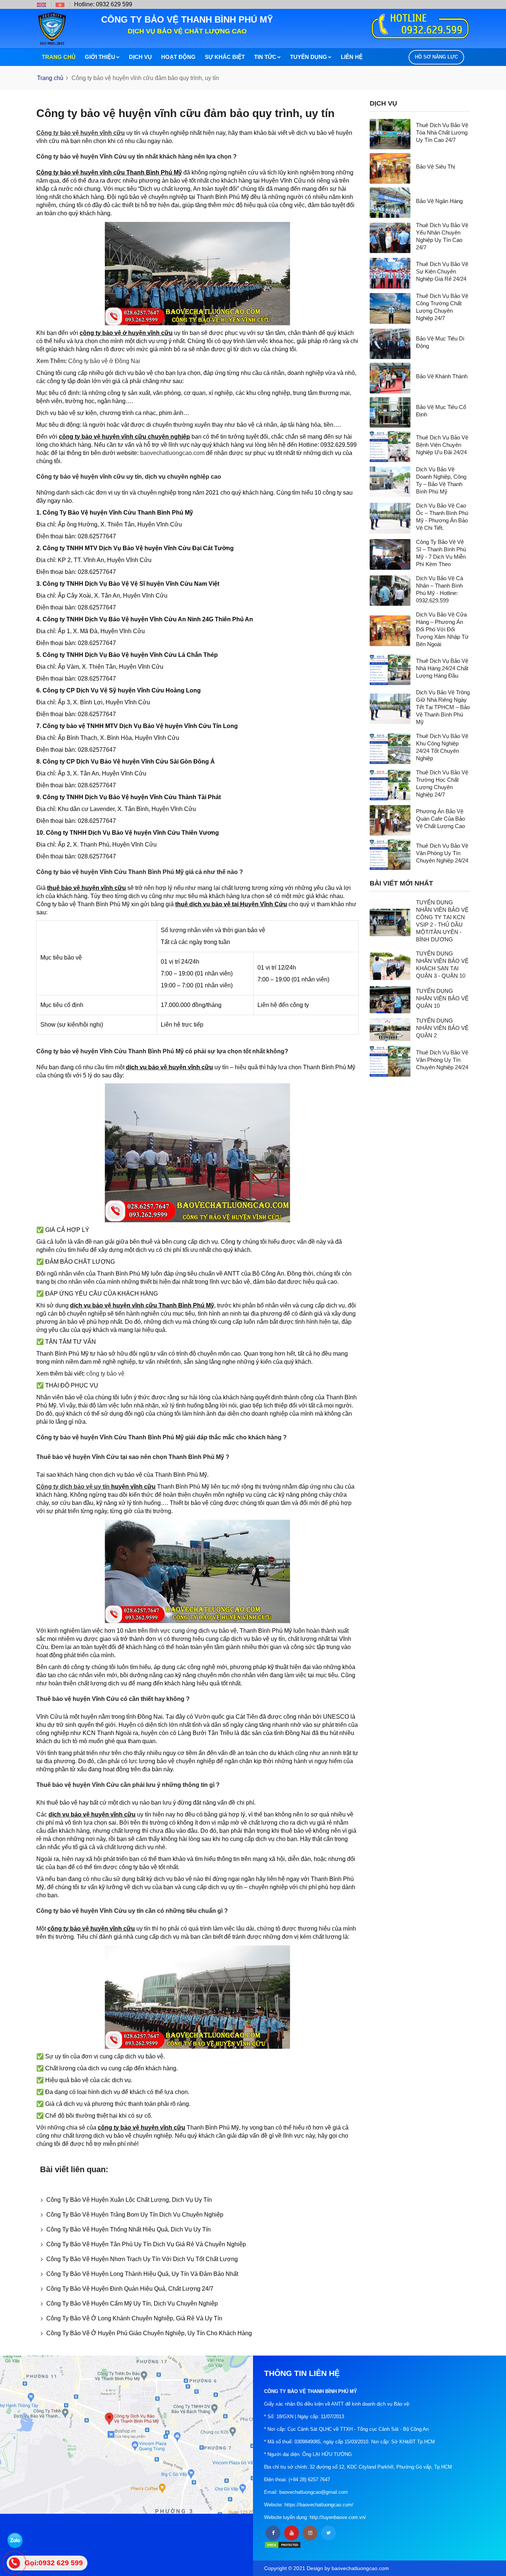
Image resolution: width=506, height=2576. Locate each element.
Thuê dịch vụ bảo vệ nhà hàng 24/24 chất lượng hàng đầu (442, 668)
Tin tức (265, 57)
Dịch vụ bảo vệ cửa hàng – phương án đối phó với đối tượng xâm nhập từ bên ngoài (442, 629)
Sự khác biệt (225, 57)
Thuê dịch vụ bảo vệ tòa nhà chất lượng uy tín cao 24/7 (442, 132)
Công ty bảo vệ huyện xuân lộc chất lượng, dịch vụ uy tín (129, 2200)
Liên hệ (352, 57)
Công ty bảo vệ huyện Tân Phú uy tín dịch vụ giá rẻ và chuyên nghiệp (146, 2244)
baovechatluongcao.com (172, 453)
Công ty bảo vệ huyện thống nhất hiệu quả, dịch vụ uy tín (129, 2229)
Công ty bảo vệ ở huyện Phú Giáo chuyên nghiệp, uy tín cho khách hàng (149, 2333)
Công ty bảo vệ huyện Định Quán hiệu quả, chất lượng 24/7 (130, 2289)
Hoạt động (178, 57)
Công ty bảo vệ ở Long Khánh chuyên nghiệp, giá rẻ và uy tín (134, 2318)
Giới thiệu (100, 57)
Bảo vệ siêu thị (435, 167)
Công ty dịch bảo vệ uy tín (73, 1487)
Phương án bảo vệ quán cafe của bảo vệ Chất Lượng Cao (440, 819)
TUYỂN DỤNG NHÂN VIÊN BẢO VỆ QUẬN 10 (442, 998)
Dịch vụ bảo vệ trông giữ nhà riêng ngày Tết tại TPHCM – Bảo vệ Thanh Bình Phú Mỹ (443, 707)
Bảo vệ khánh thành (442, 376)
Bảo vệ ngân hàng (439, 201)
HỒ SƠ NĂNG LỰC (436, 57)
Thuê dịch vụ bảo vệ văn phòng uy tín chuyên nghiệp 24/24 (442, 853)
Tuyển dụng (309, 57)
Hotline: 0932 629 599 (103, 4)
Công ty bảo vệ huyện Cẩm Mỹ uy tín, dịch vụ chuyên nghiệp (132, 2304)
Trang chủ (59, 57)
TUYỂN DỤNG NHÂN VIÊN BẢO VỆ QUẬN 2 (442, 1028)
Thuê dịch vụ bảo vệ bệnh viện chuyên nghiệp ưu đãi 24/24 (442, 445)
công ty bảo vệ (105, 1374)
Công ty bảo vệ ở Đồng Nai (104, 361)
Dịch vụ (140, 57)
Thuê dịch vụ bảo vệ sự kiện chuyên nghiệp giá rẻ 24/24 (442, 271)
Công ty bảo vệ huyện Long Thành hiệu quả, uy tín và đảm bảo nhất (142, 2274)
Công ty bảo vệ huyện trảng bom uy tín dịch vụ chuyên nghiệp (135, 2215)
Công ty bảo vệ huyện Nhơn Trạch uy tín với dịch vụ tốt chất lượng (142, 2259)
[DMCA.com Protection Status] (283, 2545)
